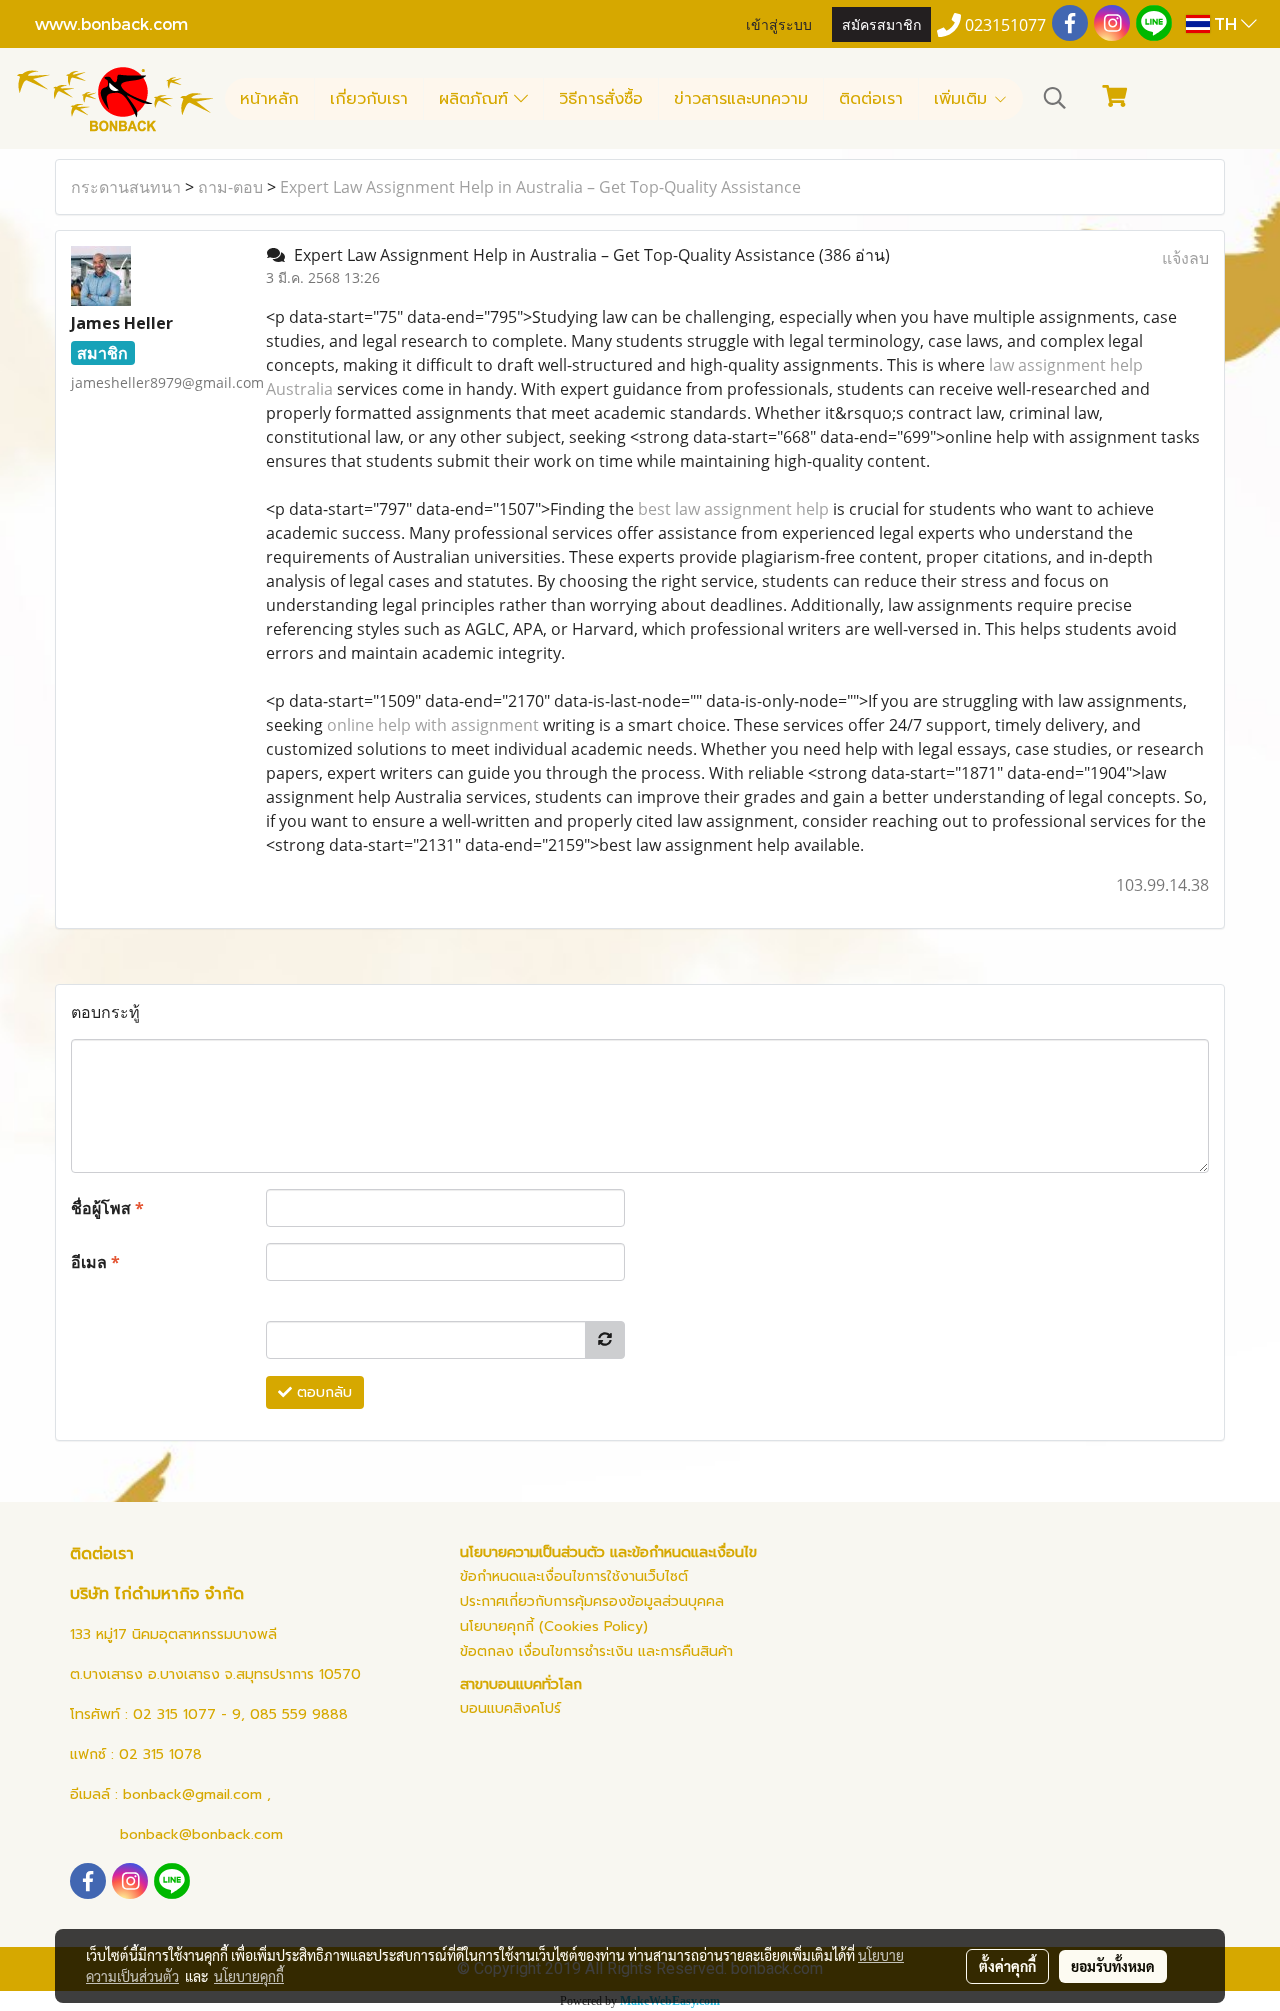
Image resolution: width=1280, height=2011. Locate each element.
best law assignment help (733, 509)
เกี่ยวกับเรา (369, 99)
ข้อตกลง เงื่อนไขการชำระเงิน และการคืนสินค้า (596, 1651)
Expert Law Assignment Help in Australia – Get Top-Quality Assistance (540, 187)
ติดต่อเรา (871, 99)
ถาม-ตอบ (230, 187)
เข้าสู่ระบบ (779, 23)
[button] (1055, 98)
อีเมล (95, 1262)
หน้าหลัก (269, 99)
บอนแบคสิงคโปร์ (510, 1708)
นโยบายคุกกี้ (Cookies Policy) (554, 1626)
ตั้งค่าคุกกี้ (1007, 1966)
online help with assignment (433, 725)
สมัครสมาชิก (881, 23)
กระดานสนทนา (126, 187)
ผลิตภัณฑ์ (476, 99)
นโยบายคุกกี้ (249, 1976)
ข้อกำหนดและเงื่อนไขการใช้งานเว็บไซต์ (574, 1576)
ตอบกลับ (322, 1392)
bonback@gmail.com (192, 1794)
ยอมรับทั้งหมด (1113, 1966)
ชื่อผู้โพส (107, 1208)
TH (1225, 23)
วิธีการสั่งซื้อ (601, 99)
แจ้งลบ (1185, 258)
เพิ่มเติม (963, 99)
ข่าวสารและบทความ (741, 99)
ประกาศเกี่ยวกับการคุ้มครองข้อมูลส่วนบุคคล (592, 1601)
